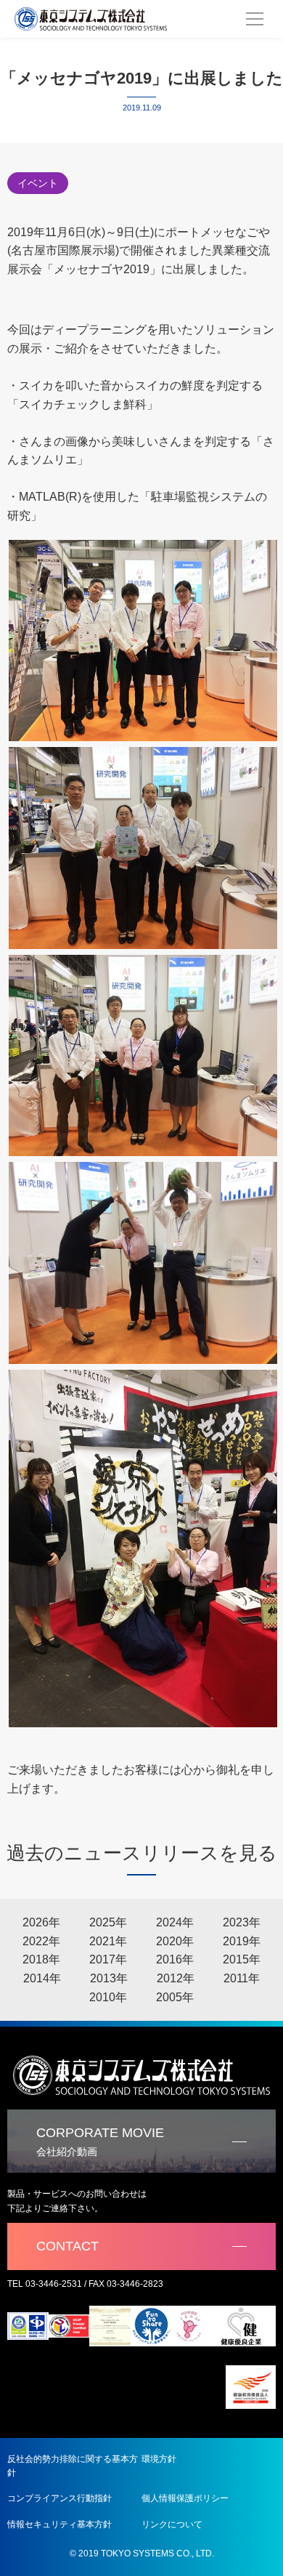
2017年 (108, 1959)
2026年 (41, 1922)
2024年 (175, 1922)
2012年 (176, 1978)
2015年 (242, 1959)
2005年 (175, 1997)
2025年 (108, 1922)
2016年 (175, 1959)
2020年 (175, 1941)
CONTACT (67, 2246)
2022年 (41, 1941)
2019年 (242, 1941)
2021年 (108, 1941)
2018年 (41, 1959)
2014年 (42, 1978)
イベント (38, 183)
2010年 (108, 1997)
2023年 (242, 1922)
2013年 (109, 1978)
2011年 (242, 1978)
